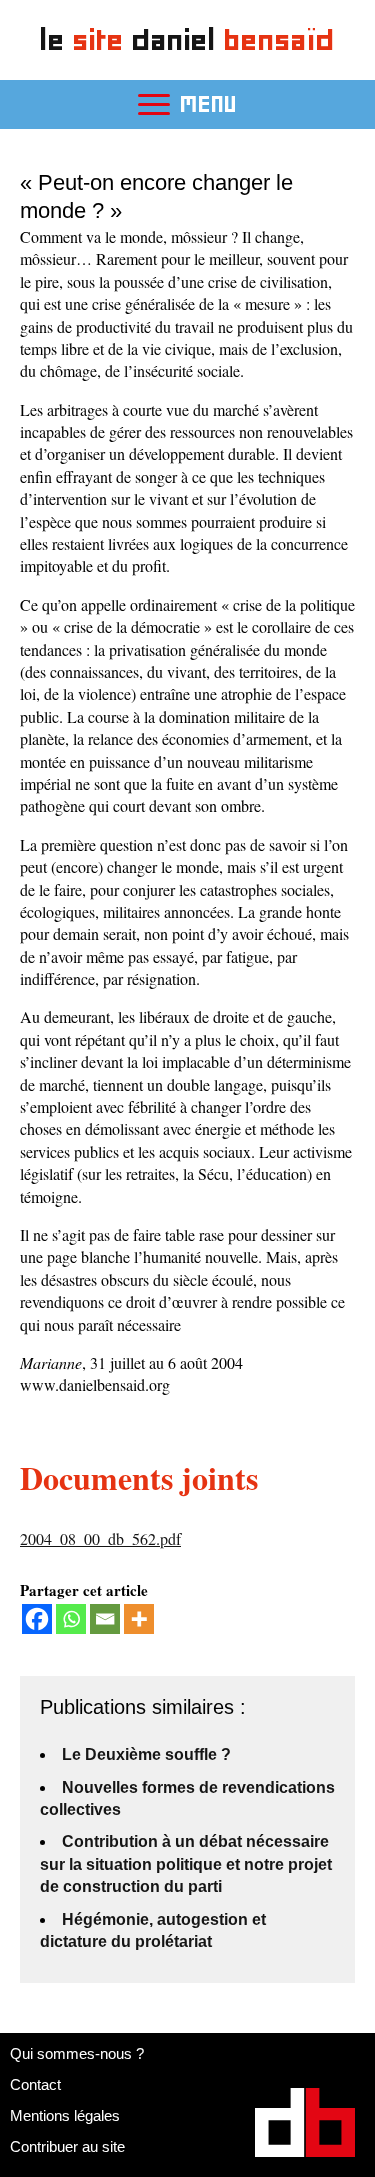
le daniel (187, 39)
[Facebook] (37, 1619)
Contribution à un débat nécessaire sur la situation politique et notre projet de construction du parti (186, 1864)
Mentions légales (65, 2115)
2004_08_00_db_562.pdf (100, 1538)
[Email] (105, 1619)
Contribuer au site (67, 2146)
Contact (35, 2084)
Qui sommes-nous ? (77, 2053)
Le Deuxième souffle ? (146, 1754)
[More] (139, 1619)
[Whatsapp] (71, 1619)
